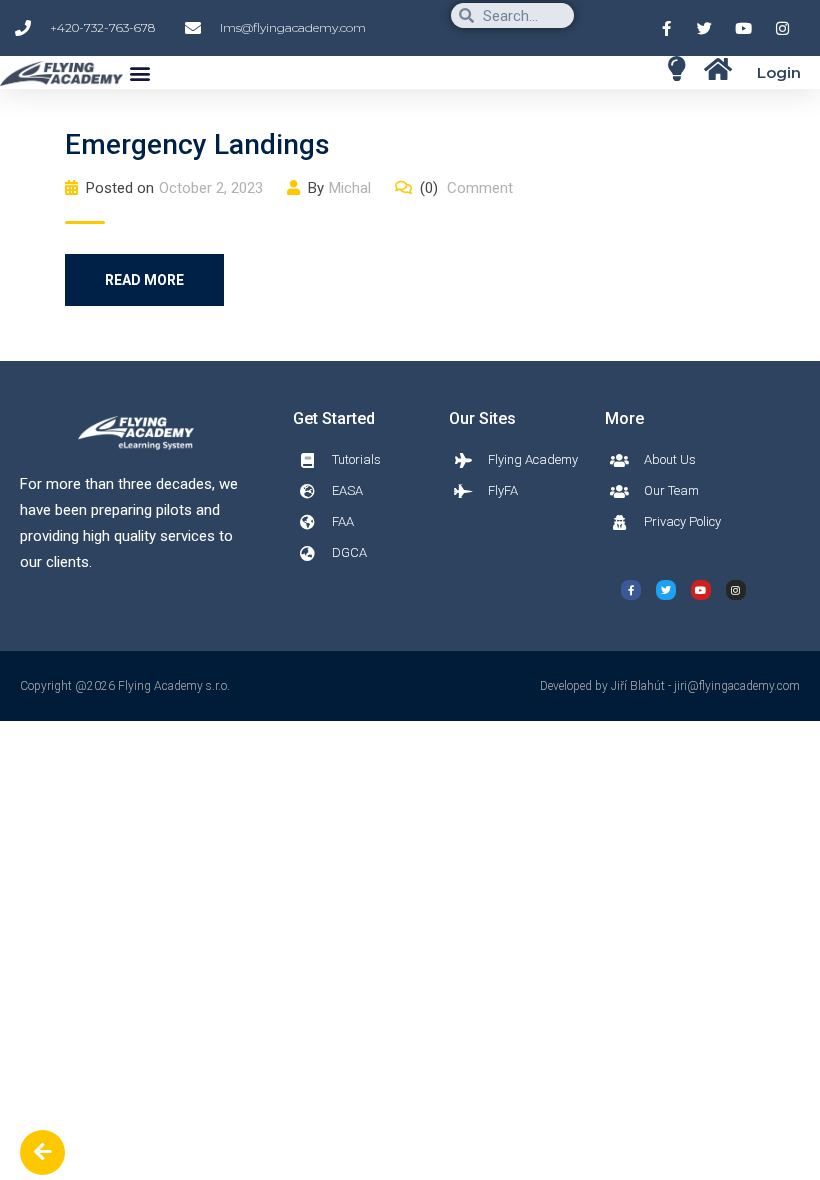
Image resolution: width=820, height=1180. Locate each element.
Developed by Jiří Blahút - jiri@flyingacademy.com (670, 686)
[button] (139, 72)
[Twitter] (666, 590)
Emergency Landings (197, 144)
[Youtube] (701, 590)
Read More (144, 280)
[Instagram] (736, 590)
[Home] (676, 68)
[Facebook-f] (631, 590)
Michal (350, 188)
